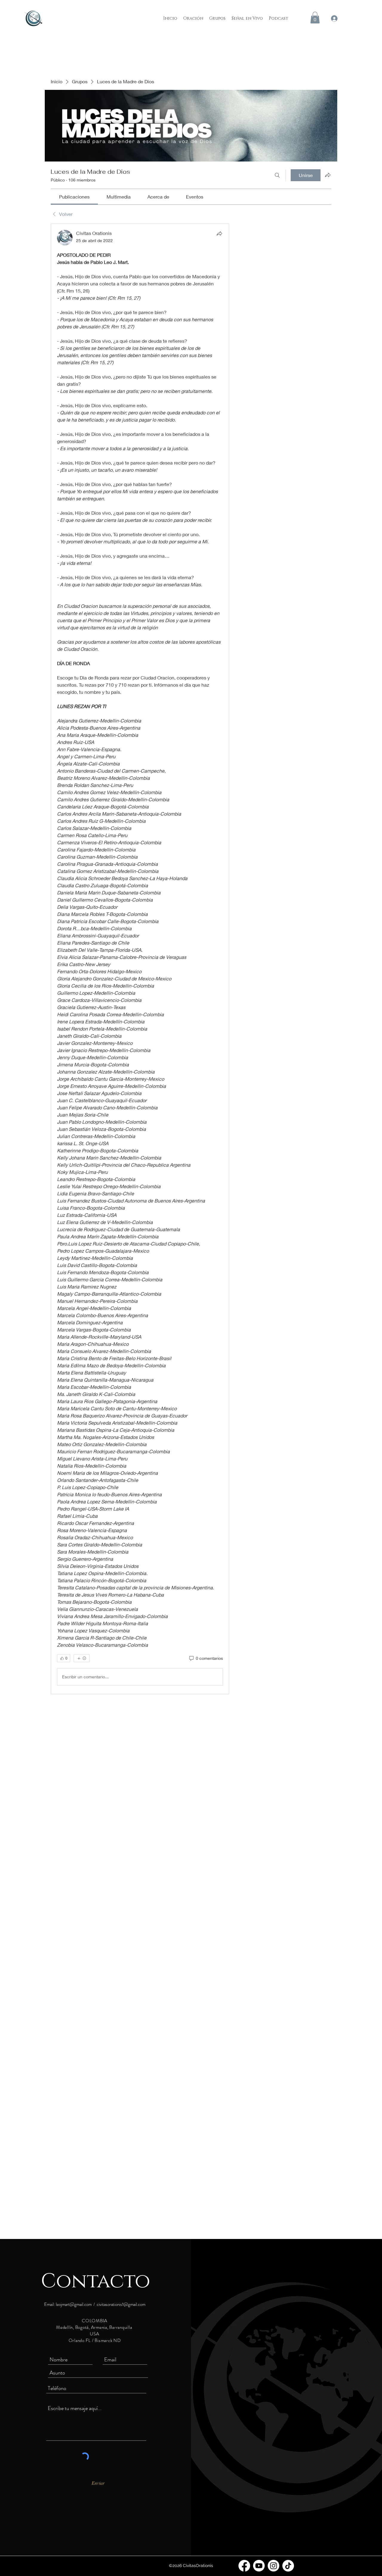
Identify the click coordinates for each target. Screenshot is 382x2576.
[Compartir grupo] (328, 175)
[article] (140, 959)
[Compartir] (219, 233)
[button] (315, 17)
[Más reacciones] (82, 1658)
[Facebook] (244, 2566)
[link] (74, 197)
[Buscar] (277, 175)
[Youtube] (259, 2566)
